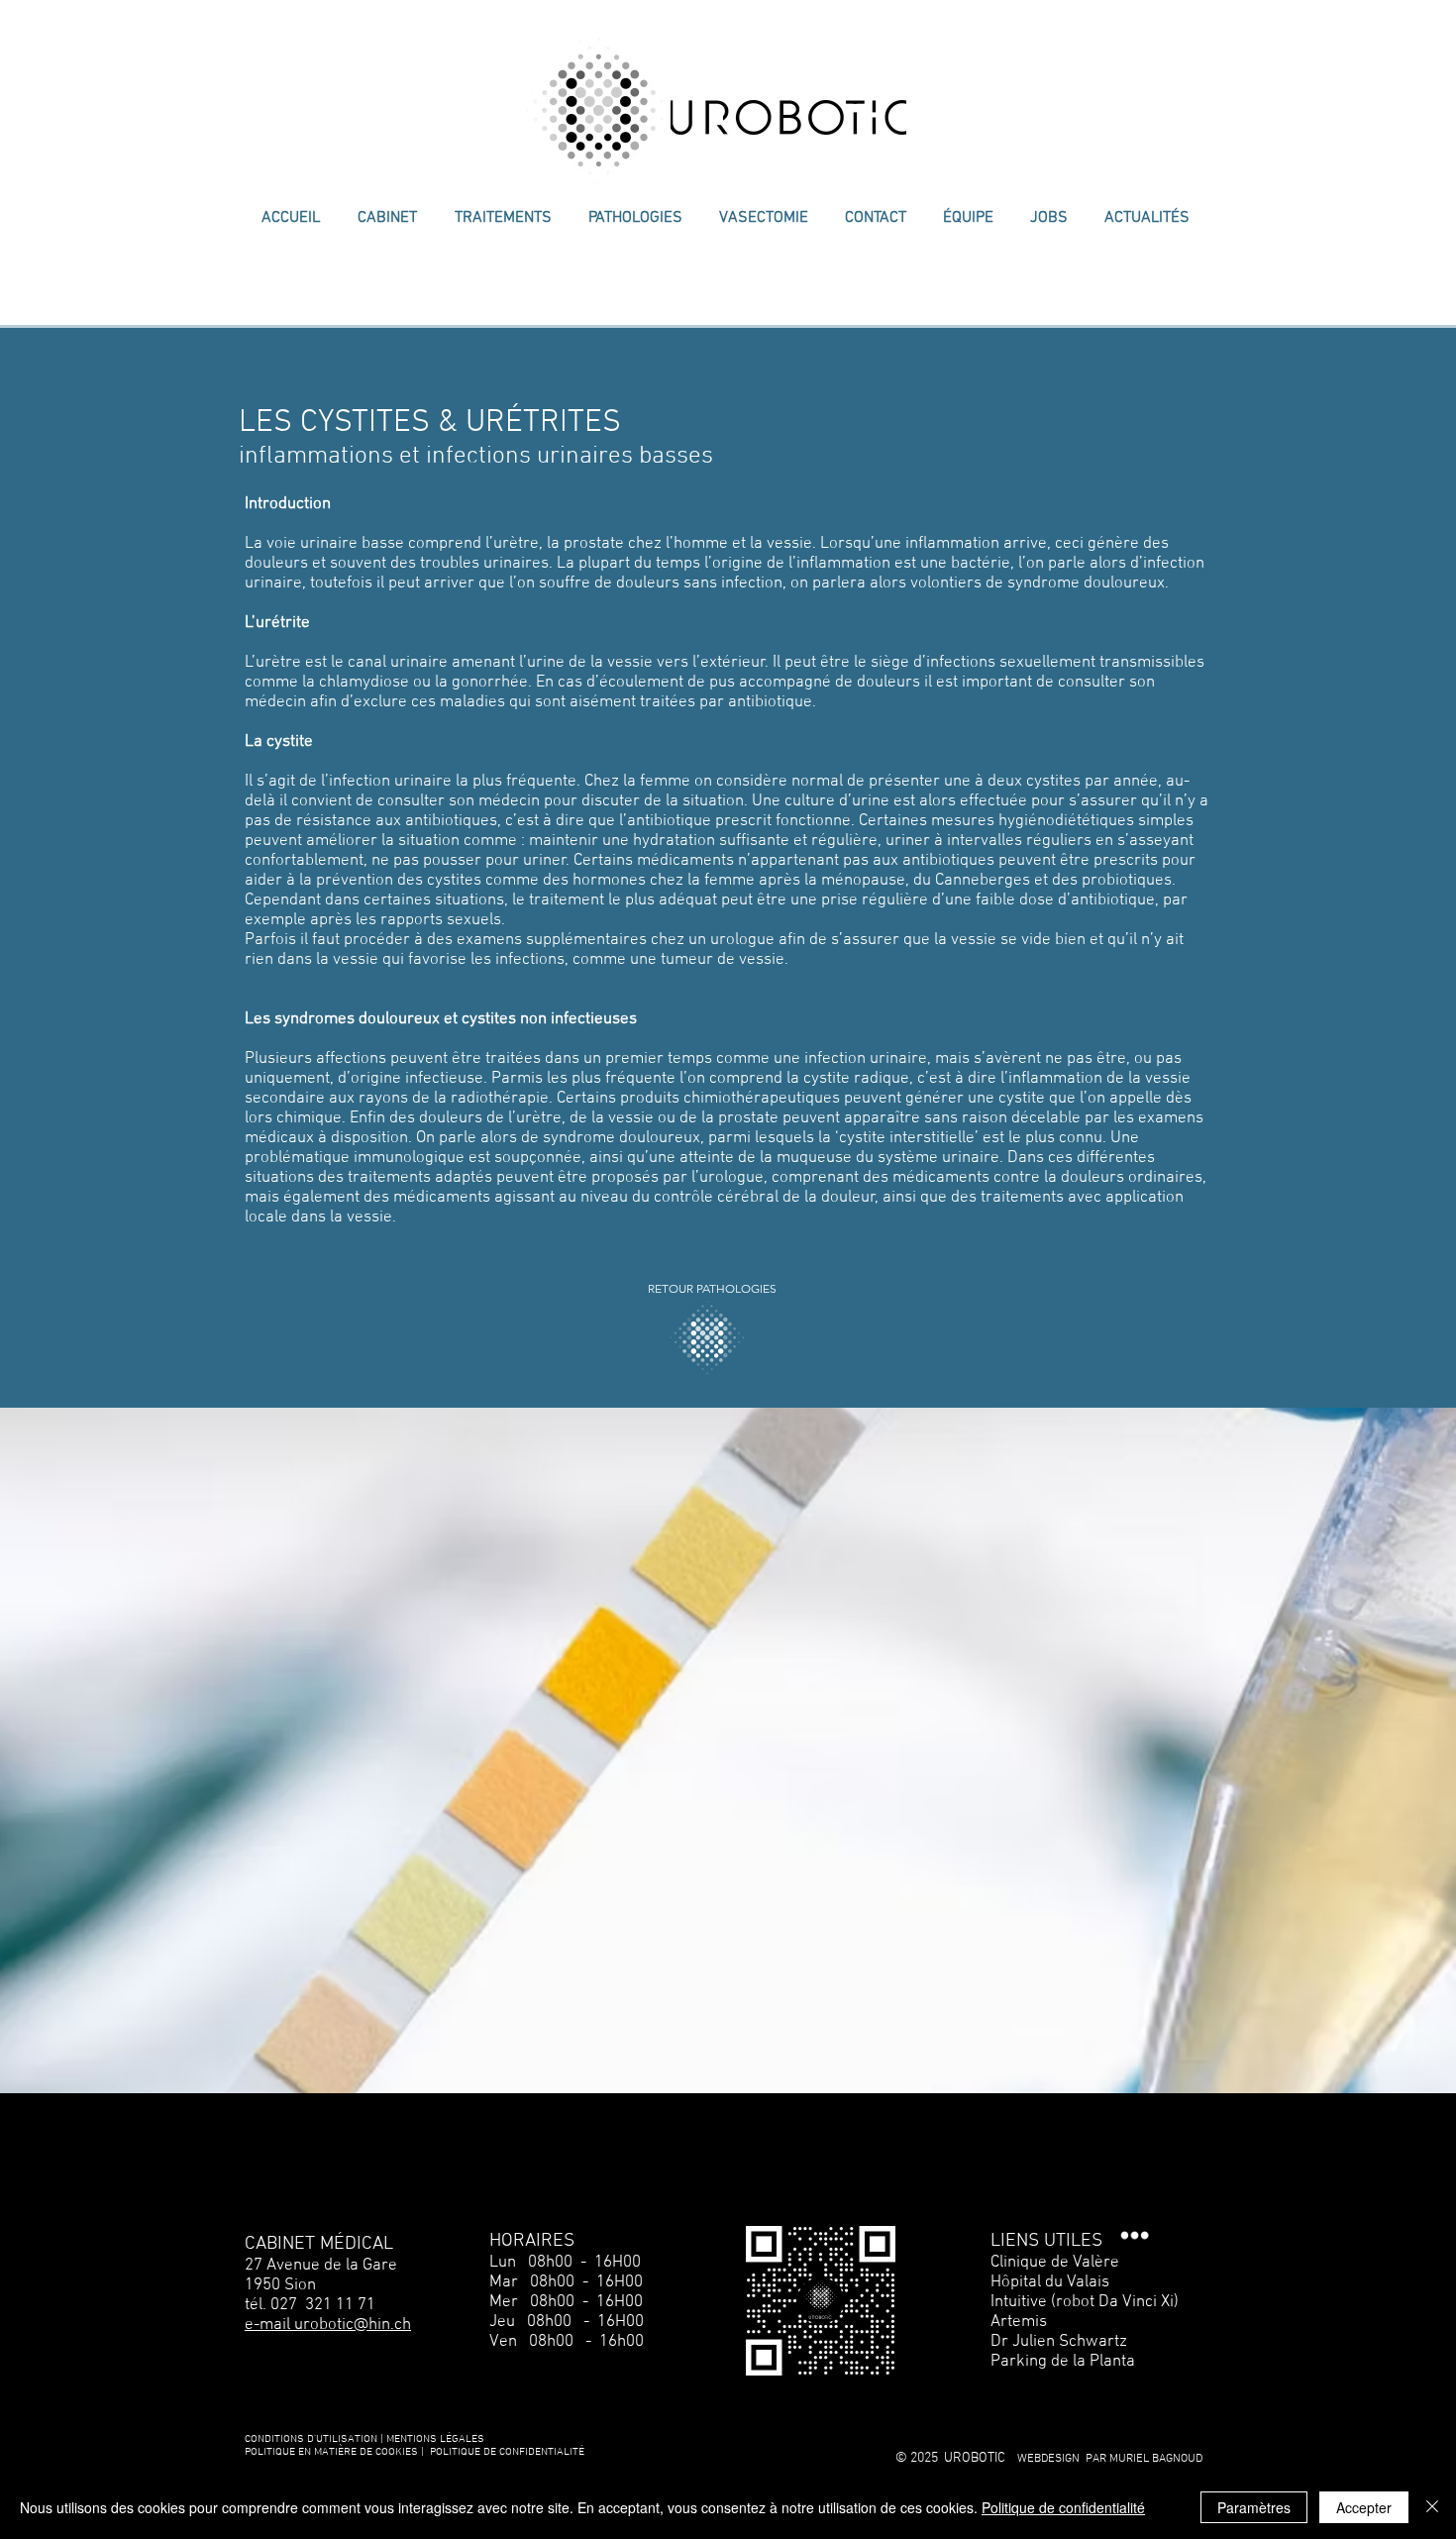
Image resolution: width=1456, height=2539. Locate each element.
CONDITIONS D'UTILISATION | (314, 2439)
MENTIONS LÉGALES (435, 2439)
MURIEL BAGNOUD (1156, 2459)
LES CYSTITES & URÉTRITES (430, 423)
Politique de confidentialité (1063, 2507)
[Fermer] (1432, 2507)
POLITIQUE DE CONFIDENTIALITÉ (507, 2452)
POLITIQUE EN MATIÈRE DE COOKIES (333, 2452)
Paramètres (1254, 2507)
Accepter (1364, 2507)
